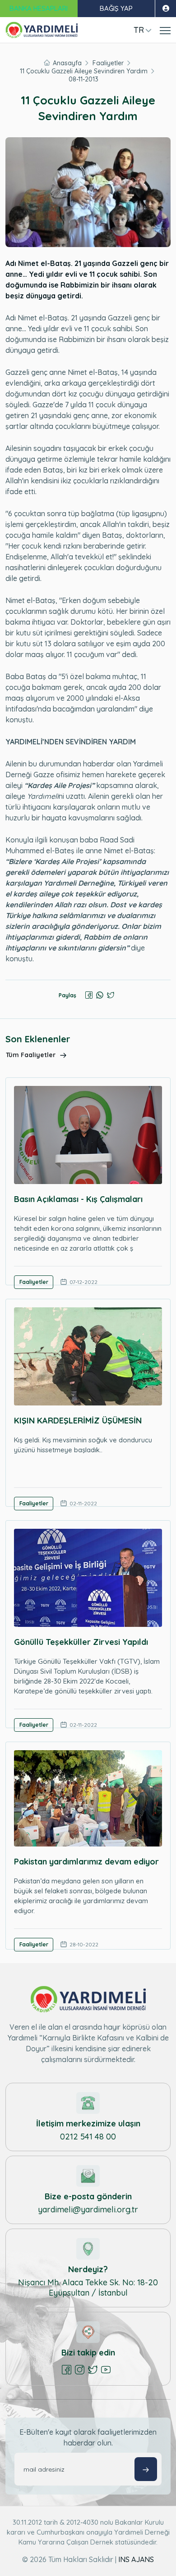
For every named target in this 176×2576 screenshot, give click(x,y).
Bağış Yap (116, 8)
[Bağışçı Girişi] (165, 9)
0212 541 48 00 (88, 2137)
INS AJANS (136, 2559)
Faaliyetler (108, 63)
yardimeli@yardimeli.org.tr (88, 2209)
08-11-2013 (83, 79)
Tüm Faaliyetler (32, 1055)
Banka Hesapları (39, 8)
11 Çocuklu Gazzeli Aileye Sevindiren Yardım (84, 71)
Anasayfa (67, 63)
